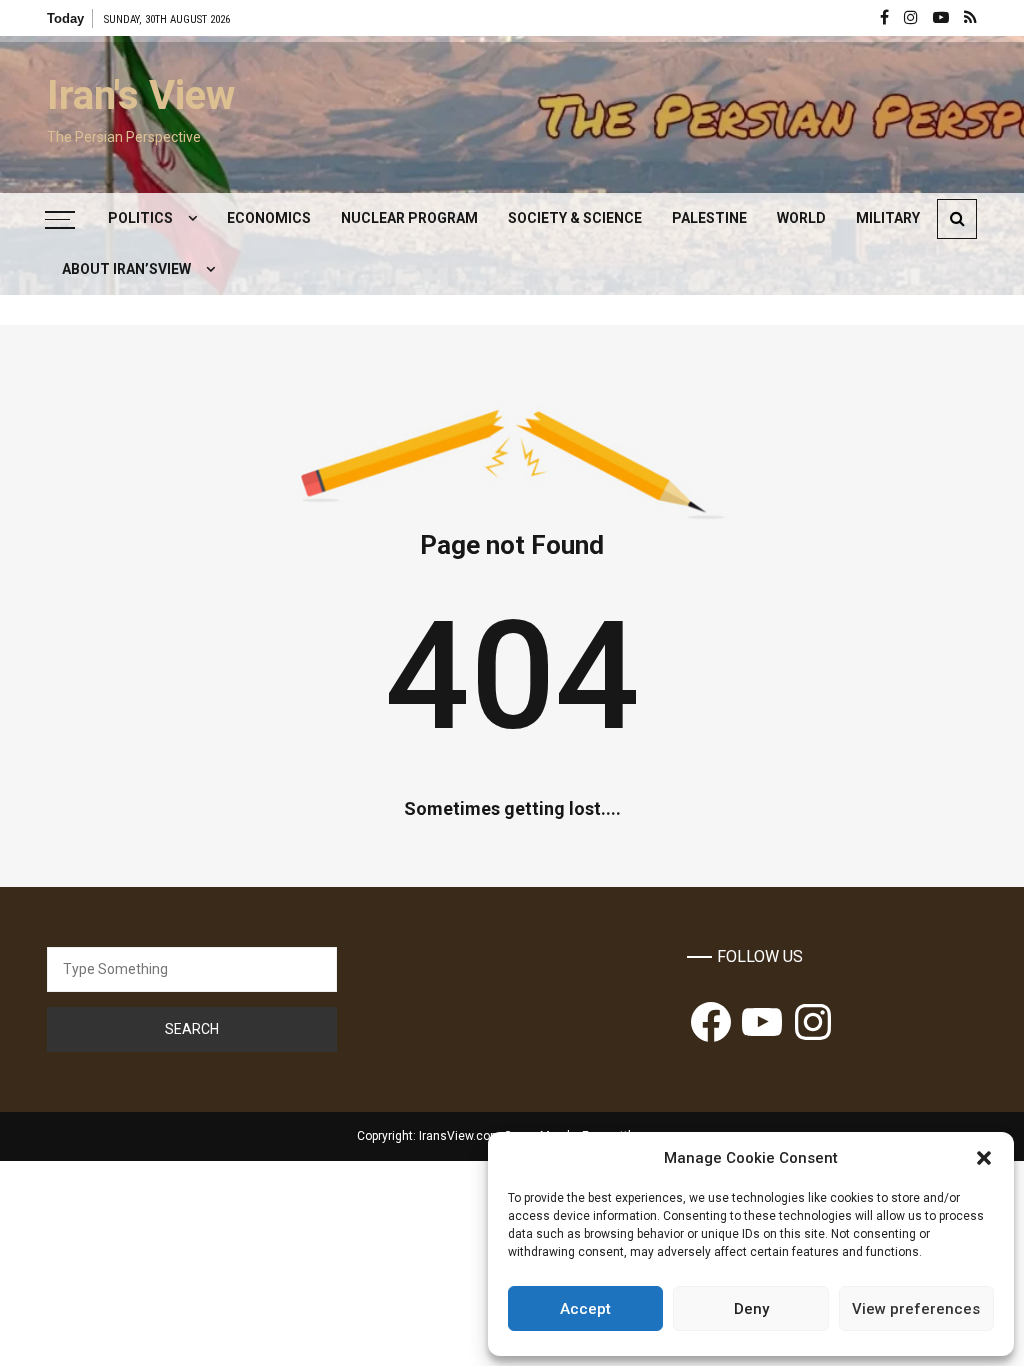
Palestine (709, 218)
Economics (269, 218)
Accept (585, 1309)
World (801, 218)
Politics (140, 218)
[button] (984, 1158)
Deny (751, 1309)
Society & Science (575, 218)
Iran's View (141, 95)
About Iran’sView (126, 269)
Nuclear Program (409, 218)
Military (888, 218)
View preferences (916, 1309)
